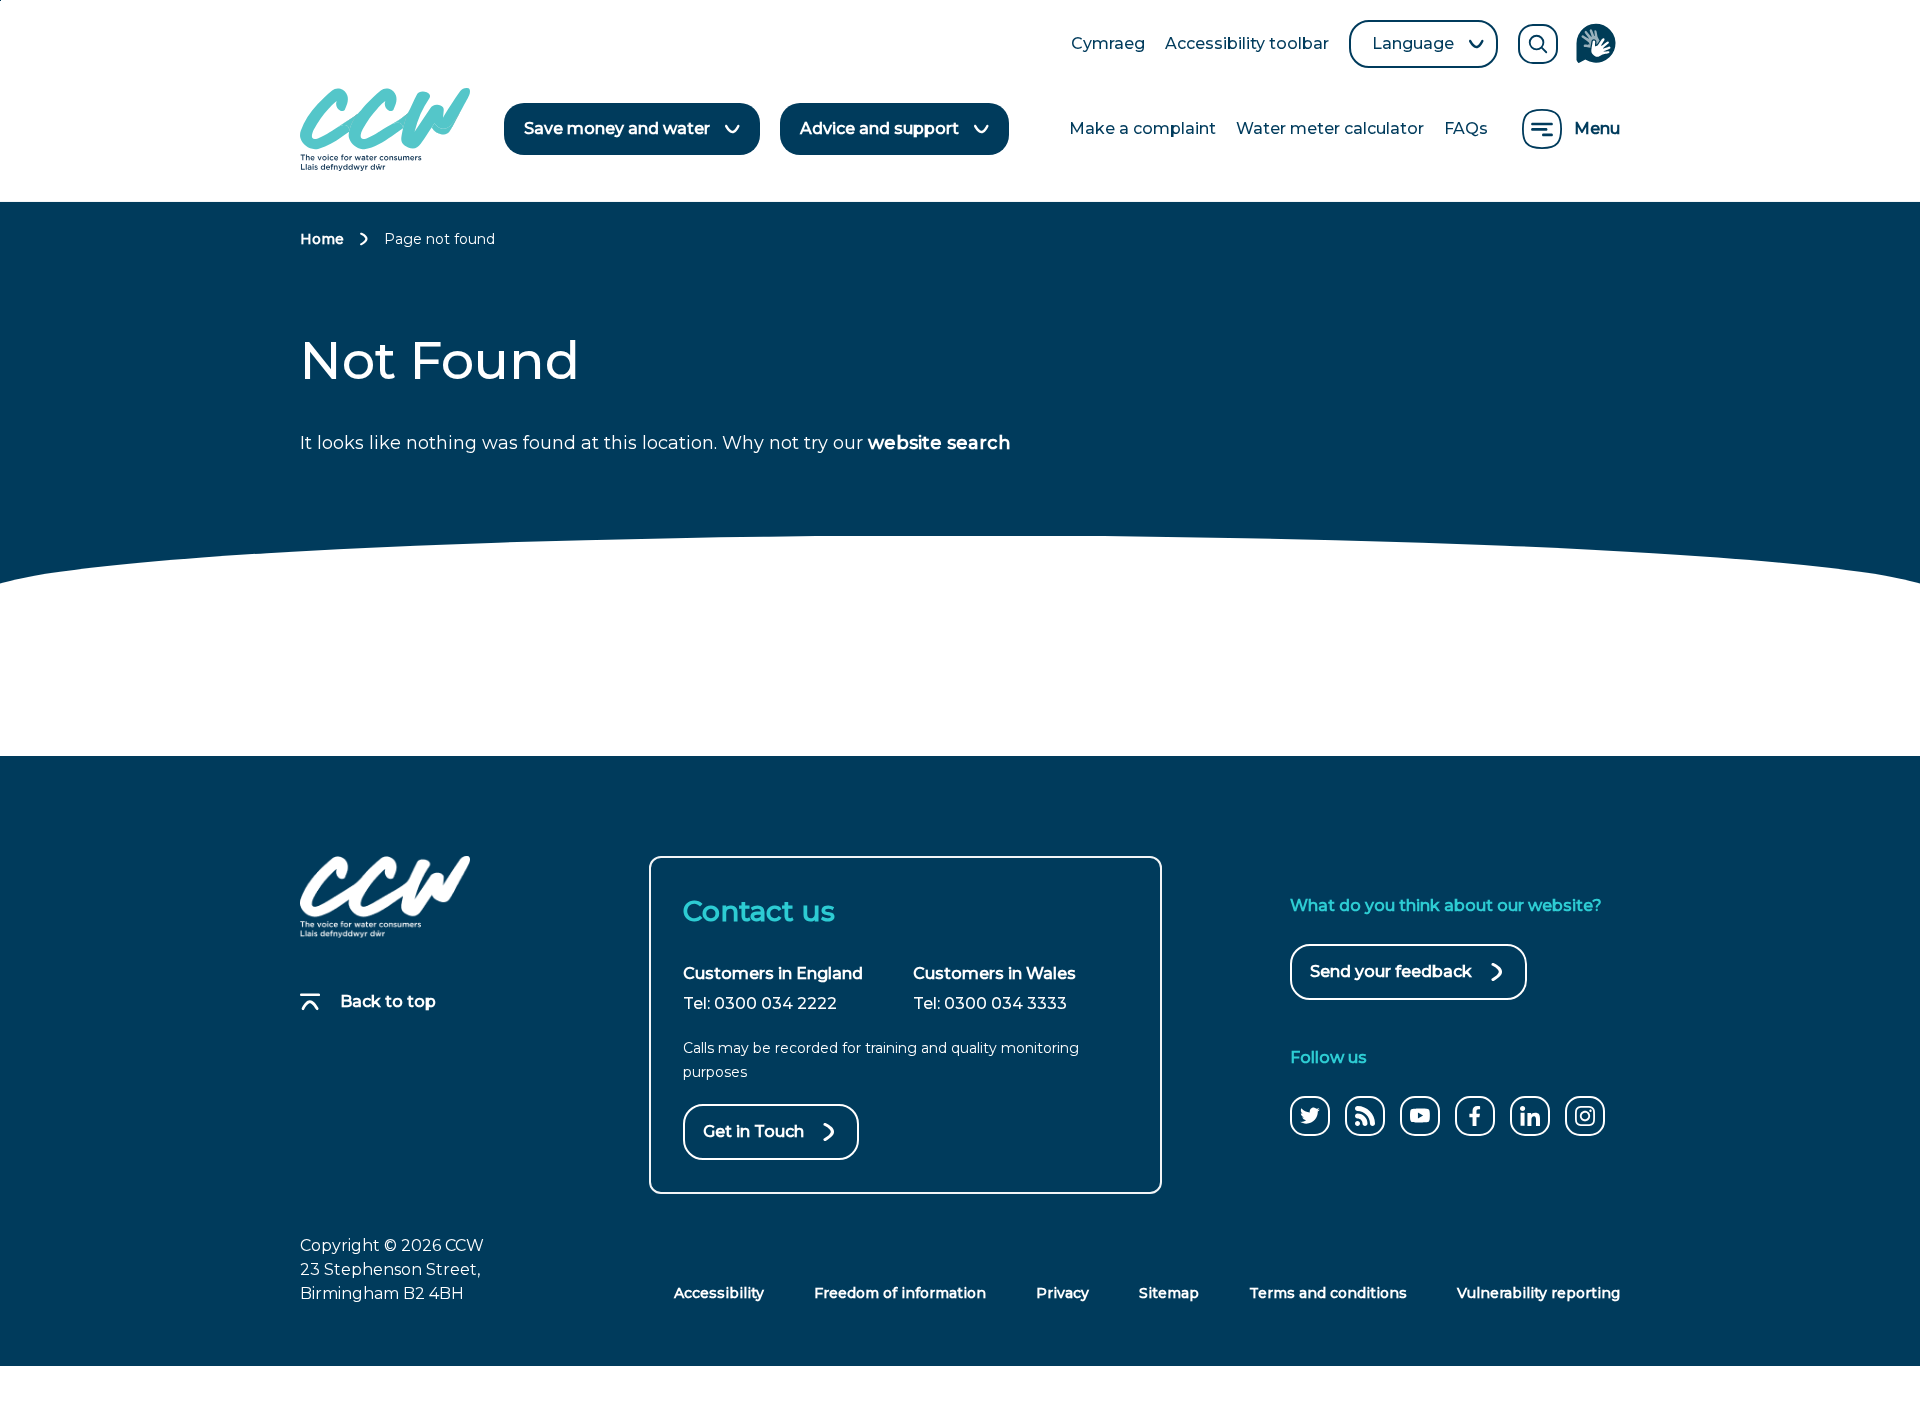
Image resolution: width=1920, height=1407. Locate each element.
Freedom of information (900, 1293)
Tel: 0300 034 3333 (990, 1003)
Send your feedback (1391, 981)
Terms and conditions (1328, 1293)
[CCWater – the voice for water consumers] (385, 897)
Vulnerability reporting (1538, 1293)
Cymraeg (1108, 45)
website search (939, 443)
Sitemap (1169, 1293)
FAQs (1466, 128)
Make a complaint (1142, 128)
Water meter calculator (1330, 128)
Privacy (1062, 1293)
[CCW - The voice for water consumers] (385, 129)
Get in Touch (753, 1131)
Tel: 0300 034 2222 (760, 1003)
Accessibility (719, 1293)
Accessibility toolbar (1247, 45)
